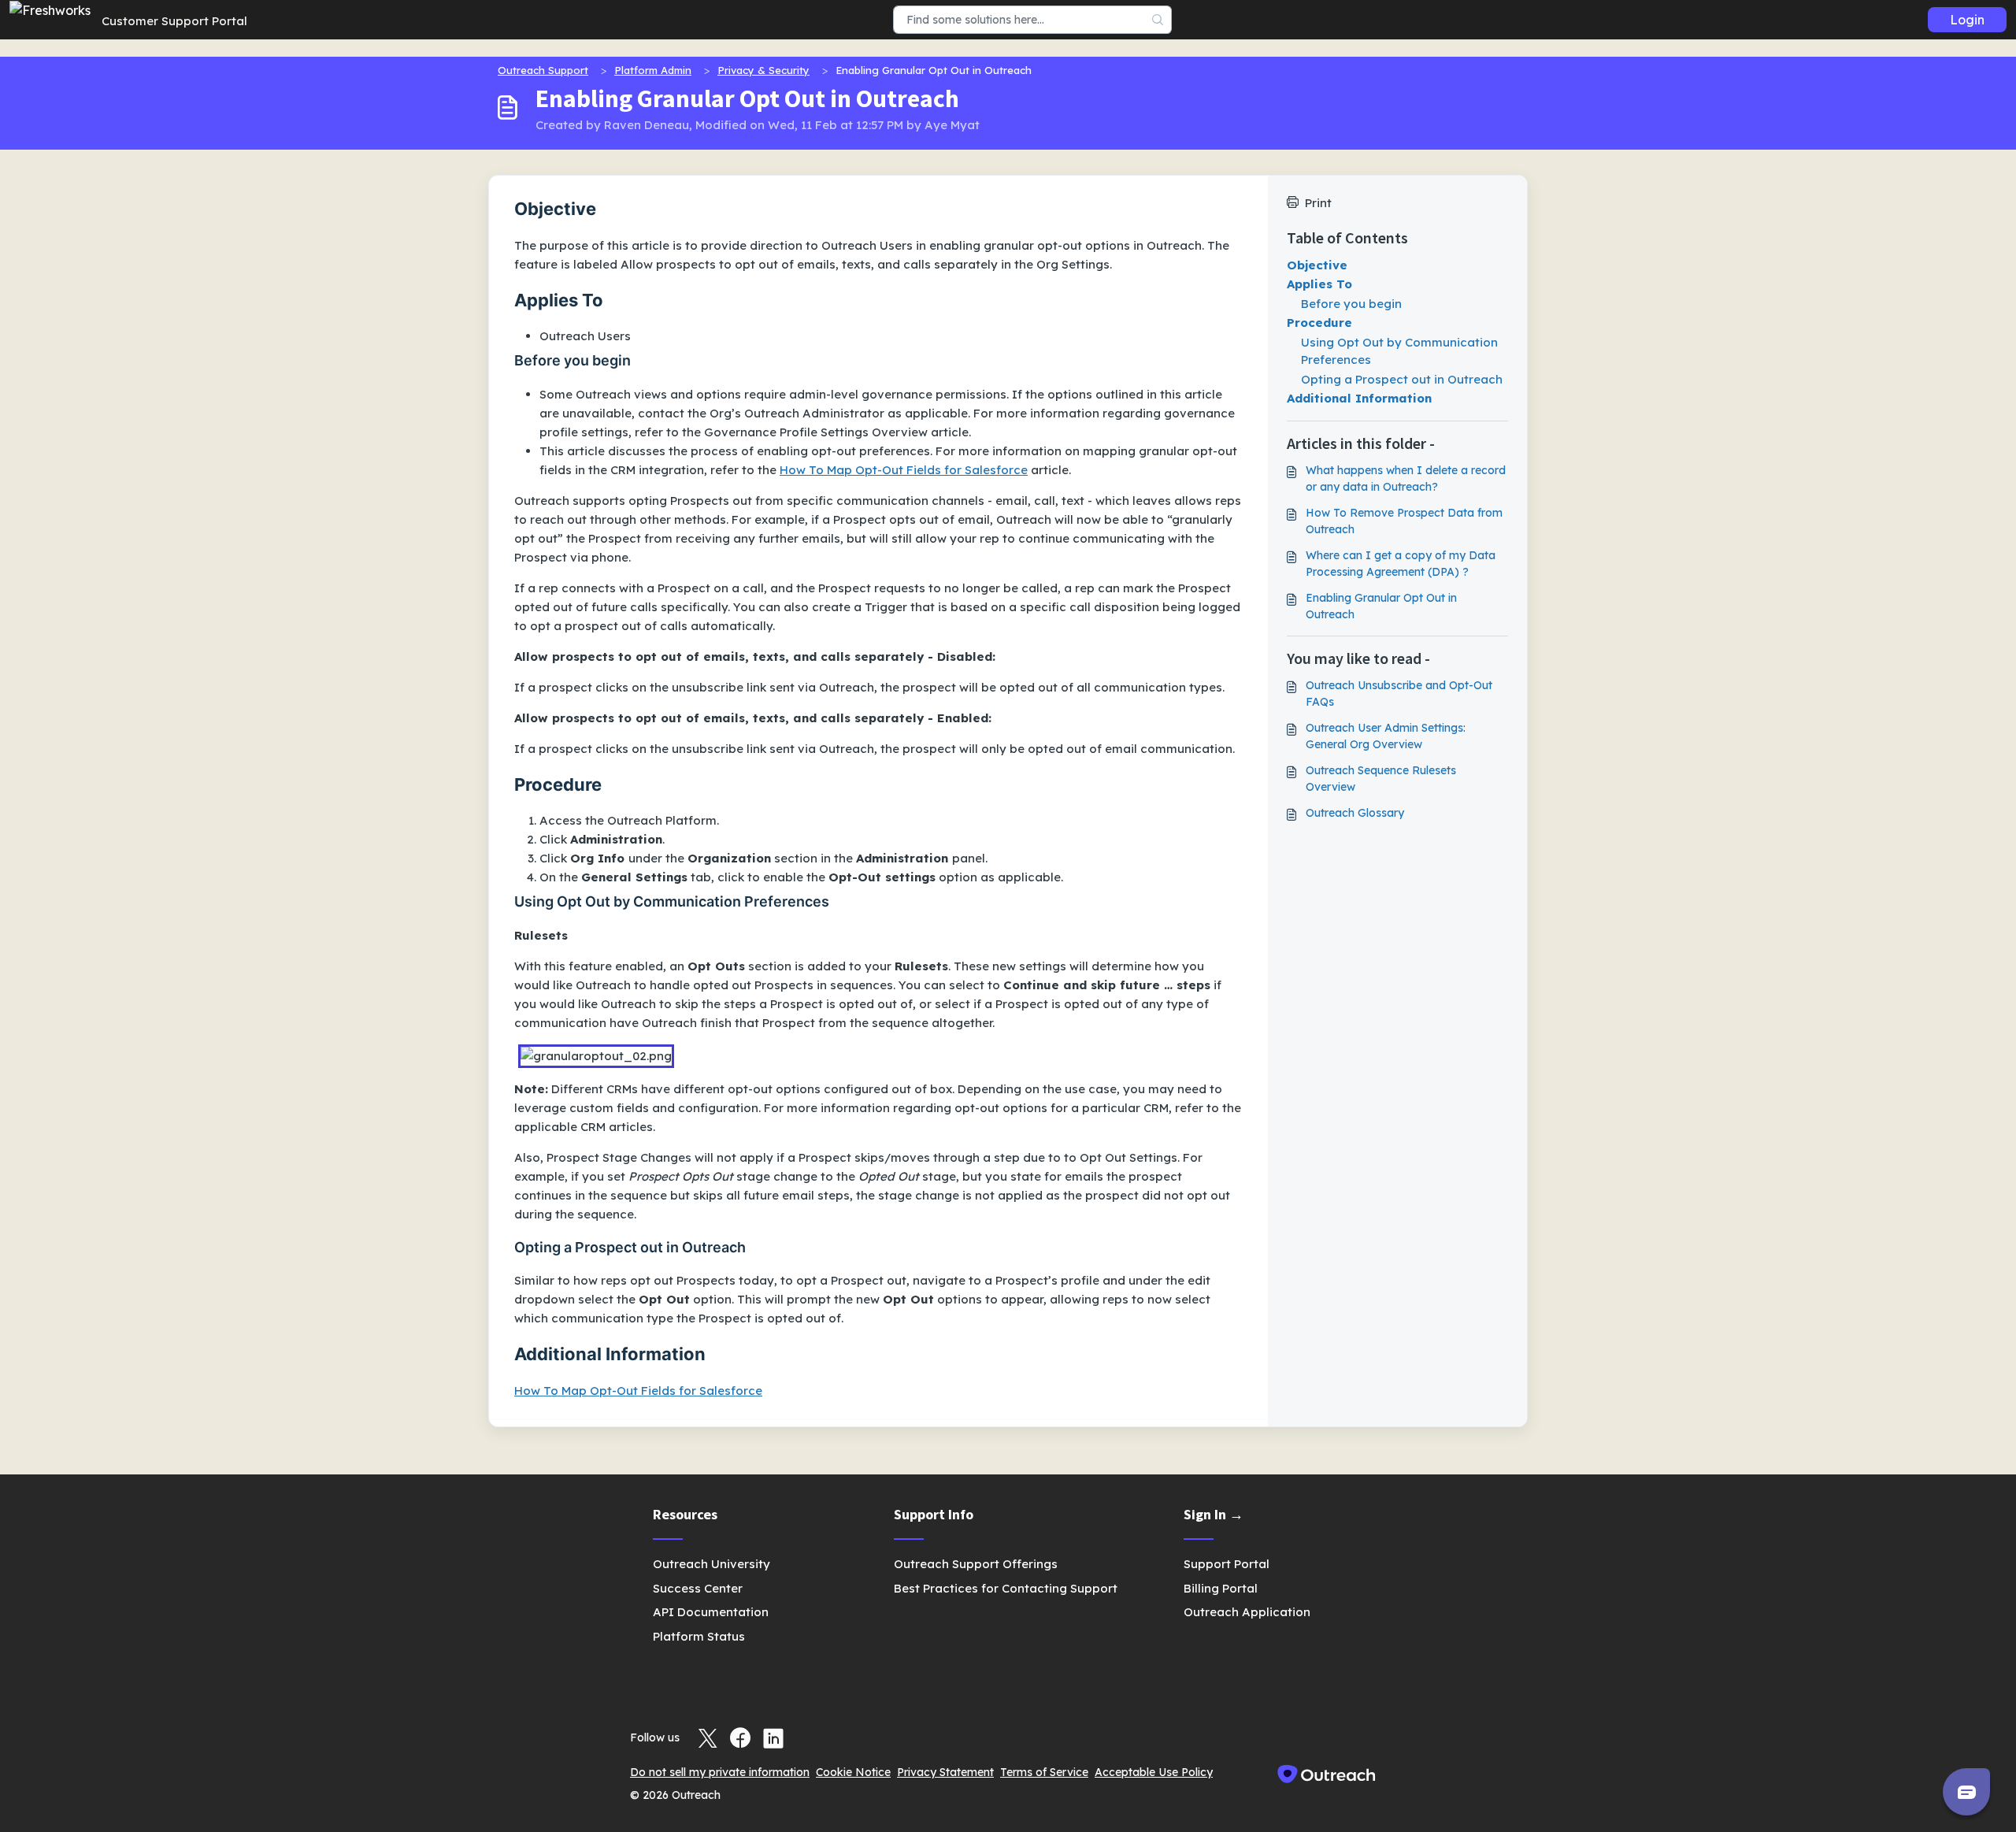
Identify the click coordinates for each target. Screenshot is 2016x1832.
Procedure (1319, 323)
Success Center (698, 1588)
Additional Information (1359, 398)
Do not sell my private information (720, 1772)
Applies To (1319, 284)
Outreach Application (1247, 1612)
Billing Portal (1221, 1588)
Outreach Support (543, 70)
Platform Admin (653, 70)
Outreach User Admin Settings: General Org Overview (1386, 736)
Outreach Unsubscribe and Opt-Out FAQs (1399, 693)
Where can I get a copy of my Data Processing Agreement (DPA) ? (1401, 564)
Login (1967, 20)
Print (1318, 203)
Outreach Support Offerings (976, 1564)
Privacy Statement (945, 1772)
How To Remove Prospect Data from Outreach (1404, 521)
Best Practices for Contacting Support (1006, 1588)
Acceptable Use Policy (1154, 1772)
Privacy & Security (763, 70)
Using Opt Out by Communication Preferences (1399, 351)
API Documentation (711, 1612)
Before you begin (1351, 304)
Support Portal (1227, 1564)
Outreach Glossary (1355, 813)
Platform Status (699, 1636)
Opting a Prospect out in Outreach (1402, 379)
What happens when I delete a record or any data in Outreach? (1406, 478)
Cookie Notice (853, 1772)
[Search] (1158, 20)
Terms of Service (1044, 1772)
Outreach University (712, 1564)
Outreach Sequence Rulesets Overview (1381, 779)
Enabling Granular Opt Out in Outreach (1381, 606)
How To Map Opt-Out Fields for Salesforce (904, 470)
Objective (1317, 265)
